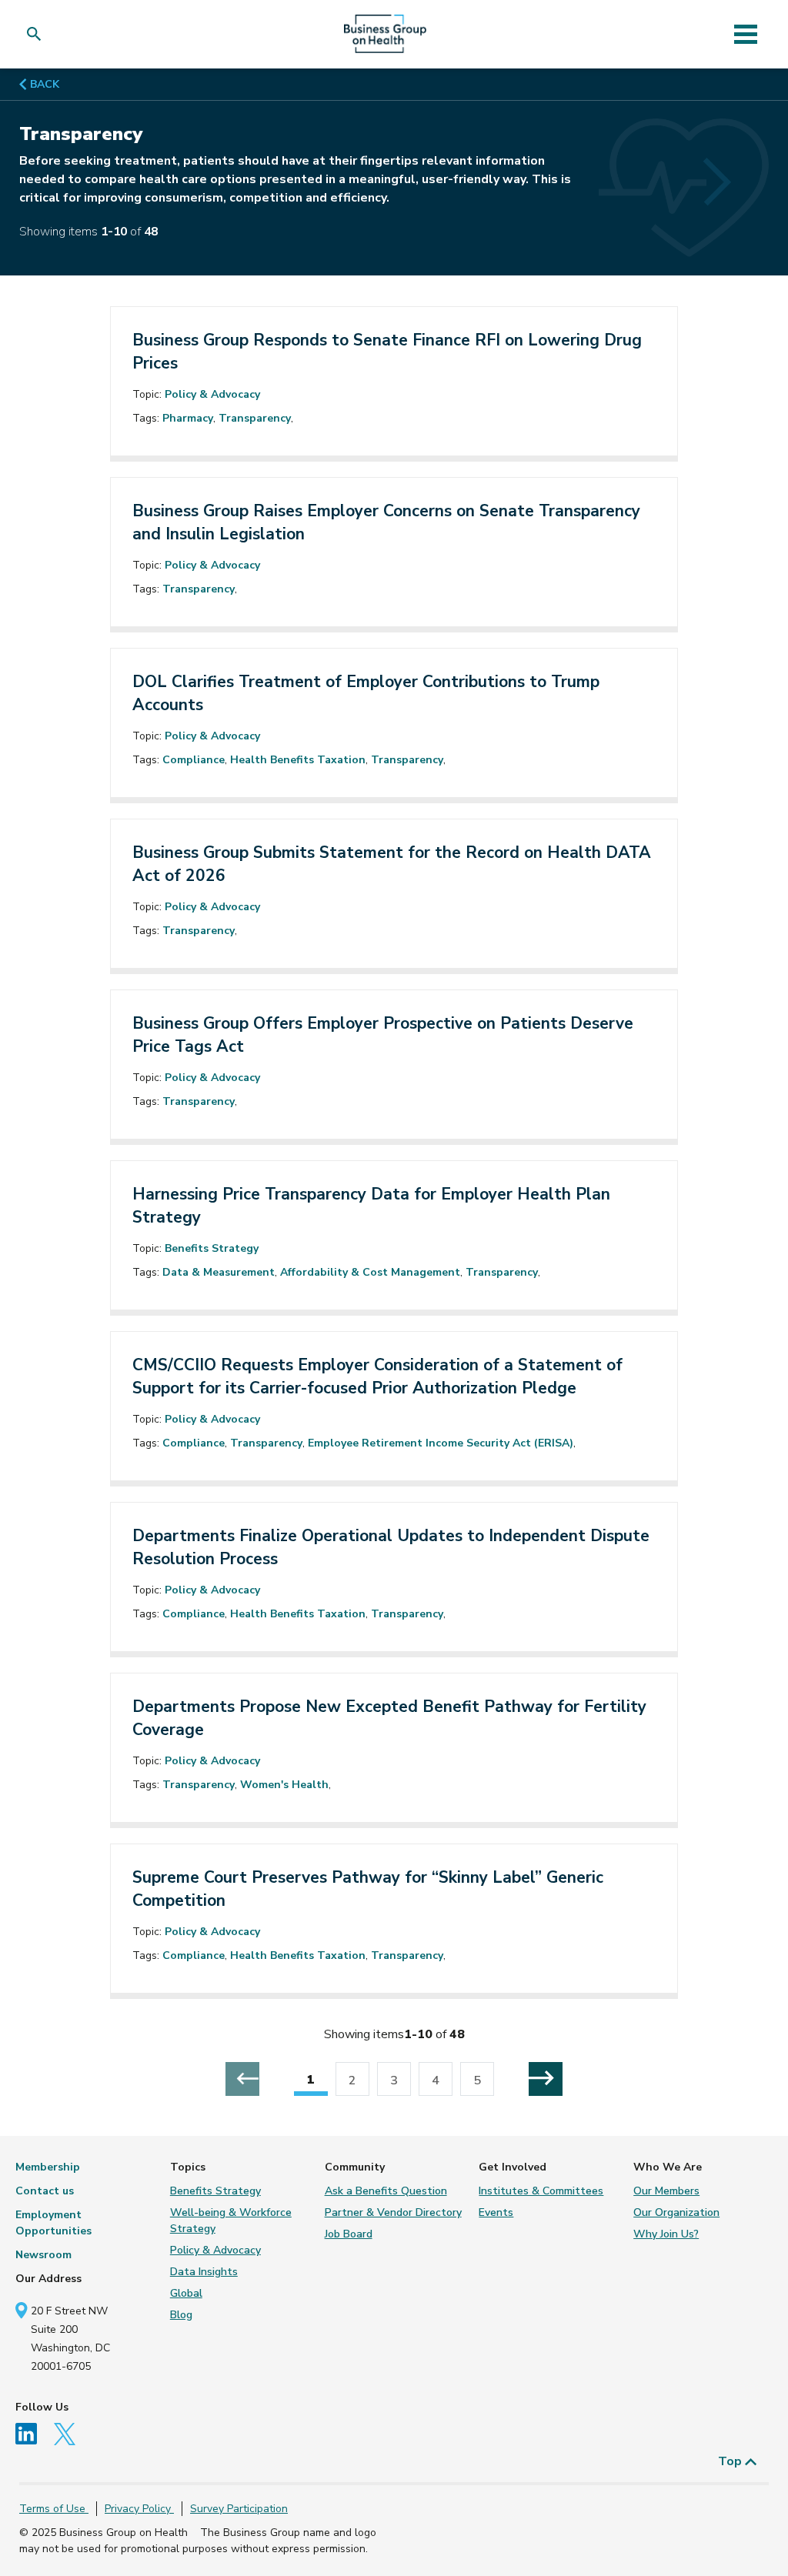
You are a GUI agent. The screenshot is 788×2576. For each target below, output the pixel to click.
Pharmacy (188, 418)
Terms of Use (54, 2509)
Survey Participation (239, 2509)
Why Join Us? (666, 2234)
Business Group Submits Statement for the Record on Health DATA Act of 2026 (392, 864)
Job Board (349, 2234)
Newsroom (43, 2255)
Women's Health (284, 1785)
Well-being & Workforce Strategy (231, 2221)
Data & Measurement (219, 1272)
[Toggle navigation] (745, 34)
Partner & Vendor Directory (393, 2212)
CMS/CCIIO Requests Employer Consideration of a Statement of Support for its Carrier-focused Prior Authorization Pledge (377, 1376)
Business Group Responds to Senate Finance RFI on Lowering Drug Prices (387, 352)
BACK (43, 84)
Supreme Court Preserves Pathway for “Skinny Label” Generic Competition (368, 1889)
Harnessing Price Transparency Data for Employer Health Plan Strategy (371, 1206)
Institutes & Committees (541, 2191)
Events (496, 2212)
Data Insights (204, 2272)
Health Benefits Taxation (298, 760)
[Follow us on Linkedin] (33, 2433)
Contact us (45, 2191)
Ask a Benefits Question (386, 2191)
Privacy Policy (139, 2509)
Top (731, 2461)
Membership (48, 2167)
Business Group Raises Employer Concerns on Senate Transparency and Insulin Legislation (386, 522)
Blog (181, 2315)
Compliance (194, 760)
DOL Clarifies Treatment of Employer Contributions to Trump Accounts (366, 693)
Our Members (666, 2191)
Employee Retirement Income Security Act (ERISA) (441, 1443)
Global (186, 2293)
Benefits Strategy (212, 1248)
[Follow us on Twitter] (70, 2433)
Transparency (255, 418)
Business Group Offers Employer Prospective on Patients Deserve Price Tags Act (383, 1035)
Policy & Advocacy (212, 394)
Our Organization (676, 2212)
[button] (37, 34)
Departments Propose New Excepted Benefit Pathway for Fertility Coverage (389, 1718)
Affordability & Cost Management (370, 1272)
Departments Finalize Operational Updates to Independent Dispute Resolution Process (391, 1547)
